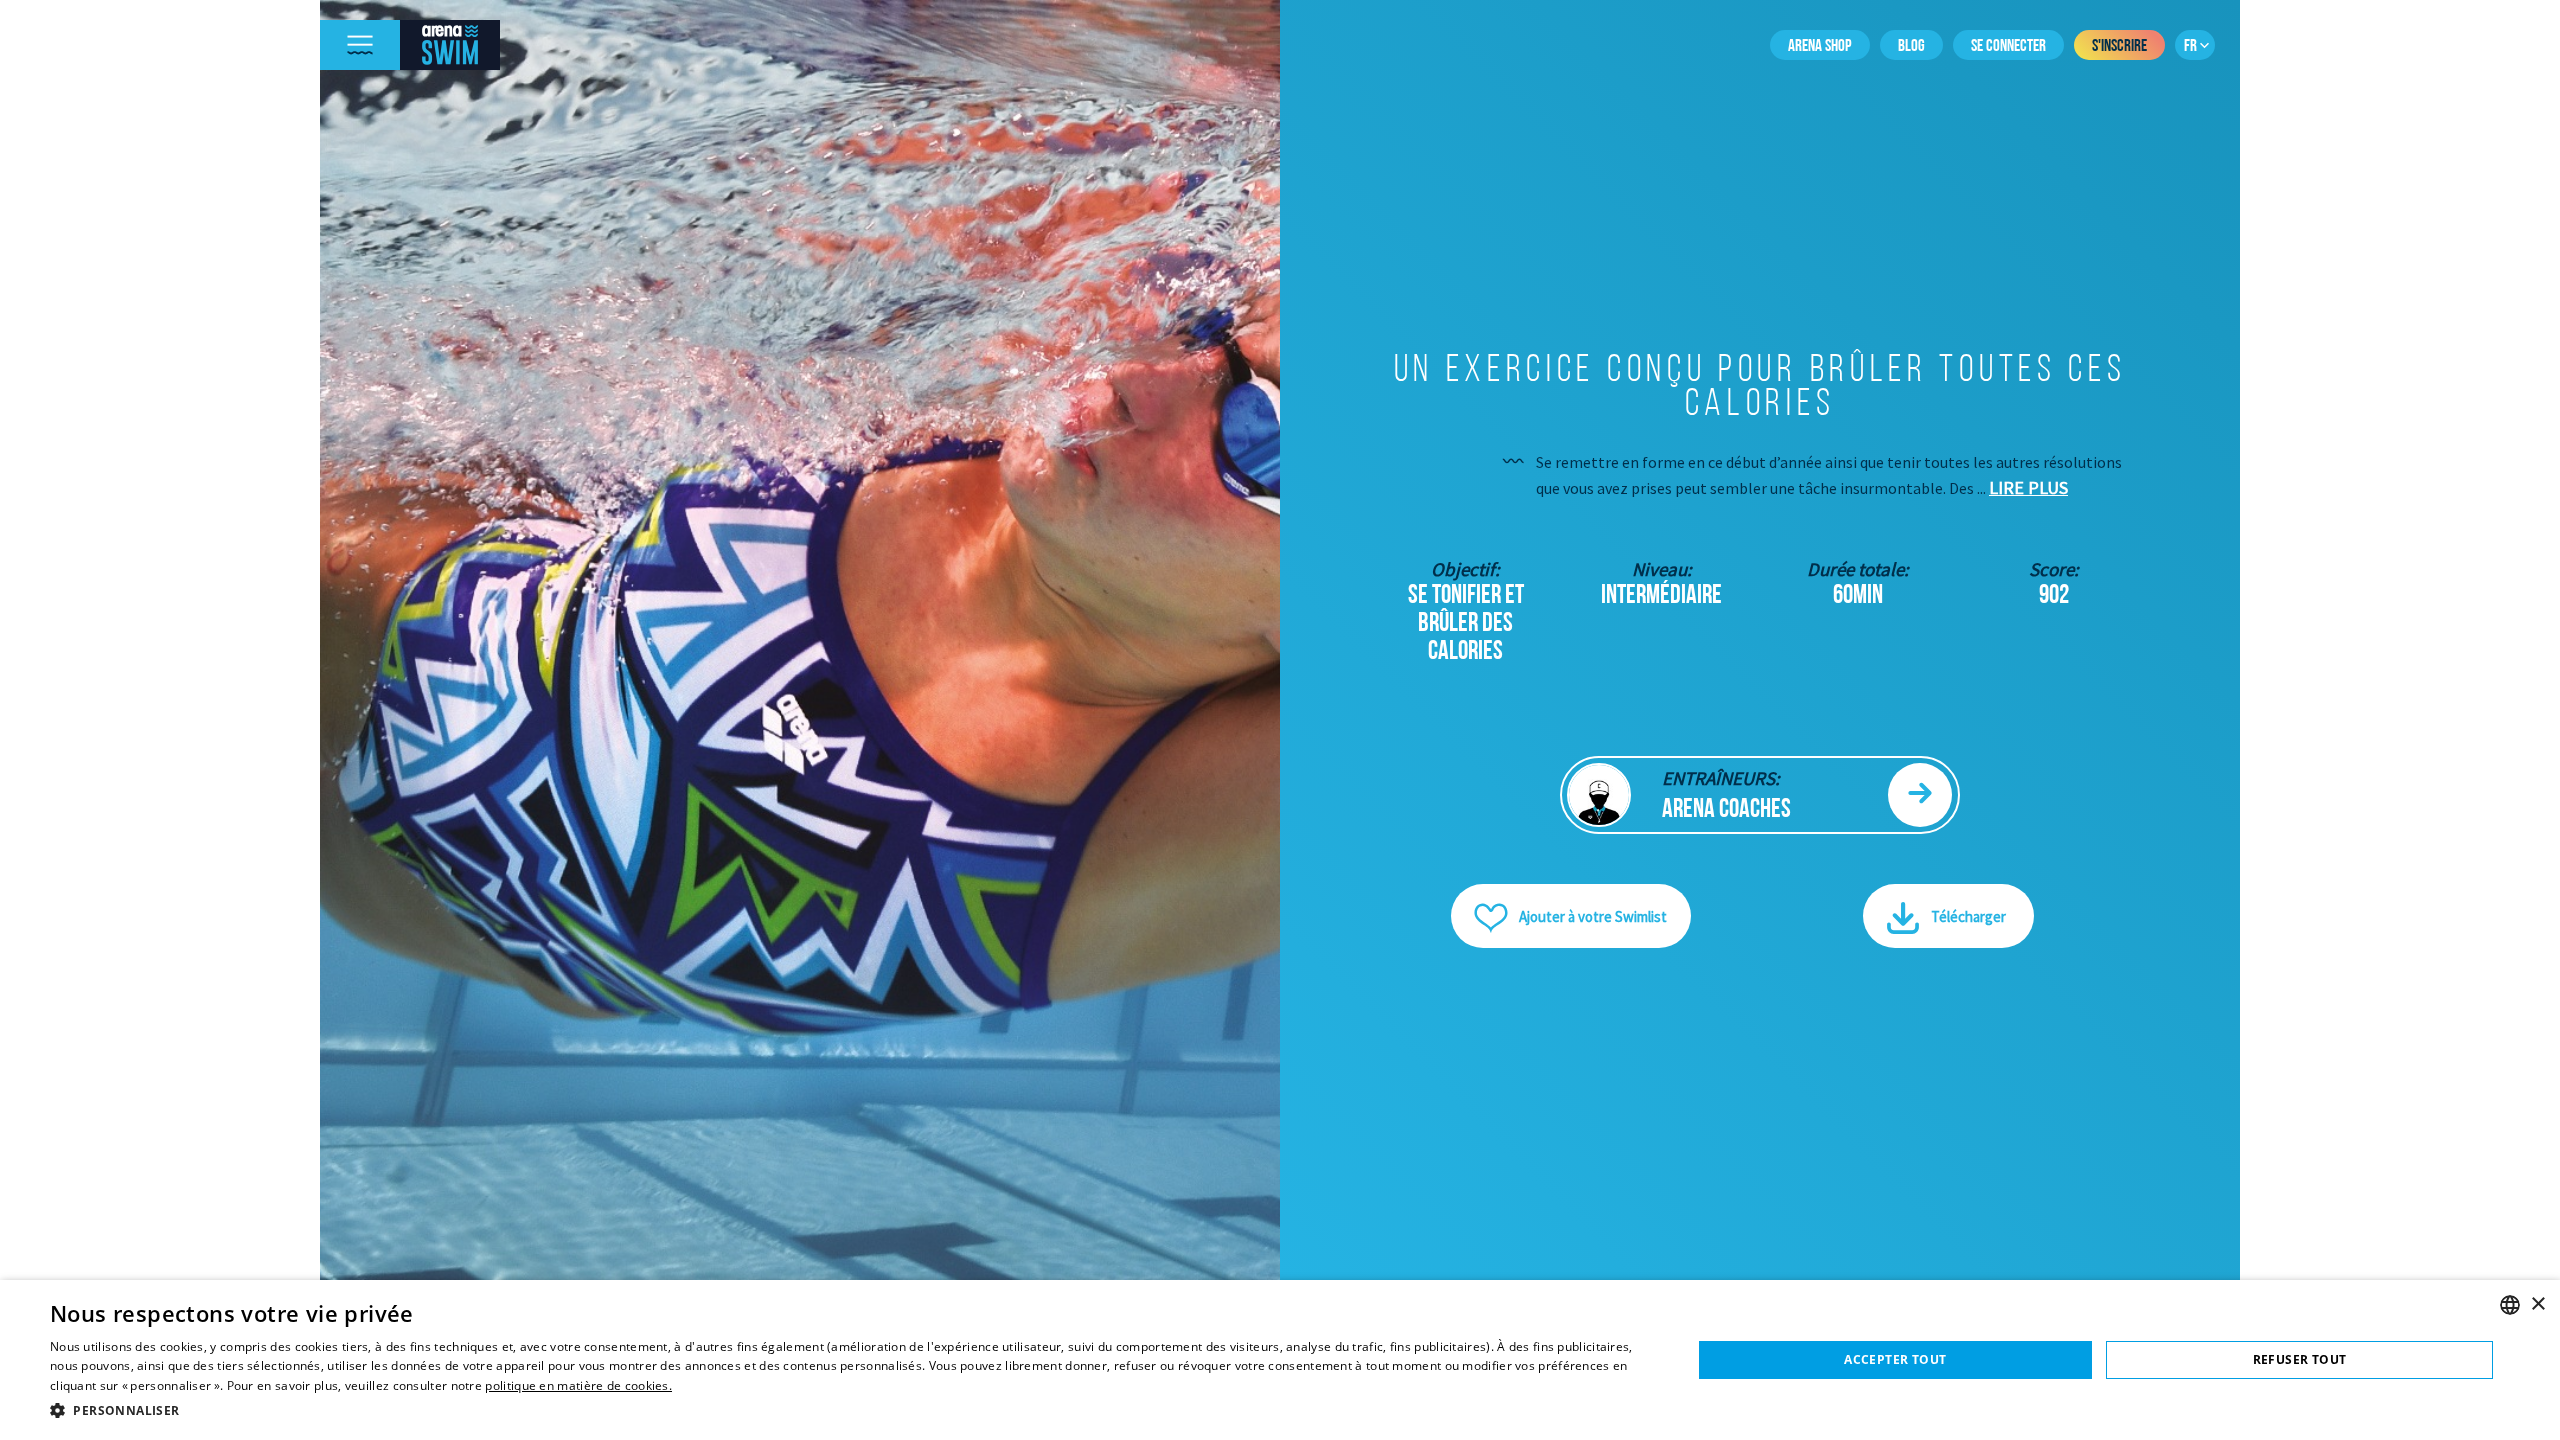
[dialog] (1280, 1360)
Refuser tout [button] (2300, 1359)
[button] (846, 1410)
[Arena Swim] (450, 45)
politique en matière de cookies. (578, 1385)
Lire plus (2028, 487)
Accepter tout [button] (1895, 1359)
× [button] (2537, 1304)
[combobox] (2510, 1305)
